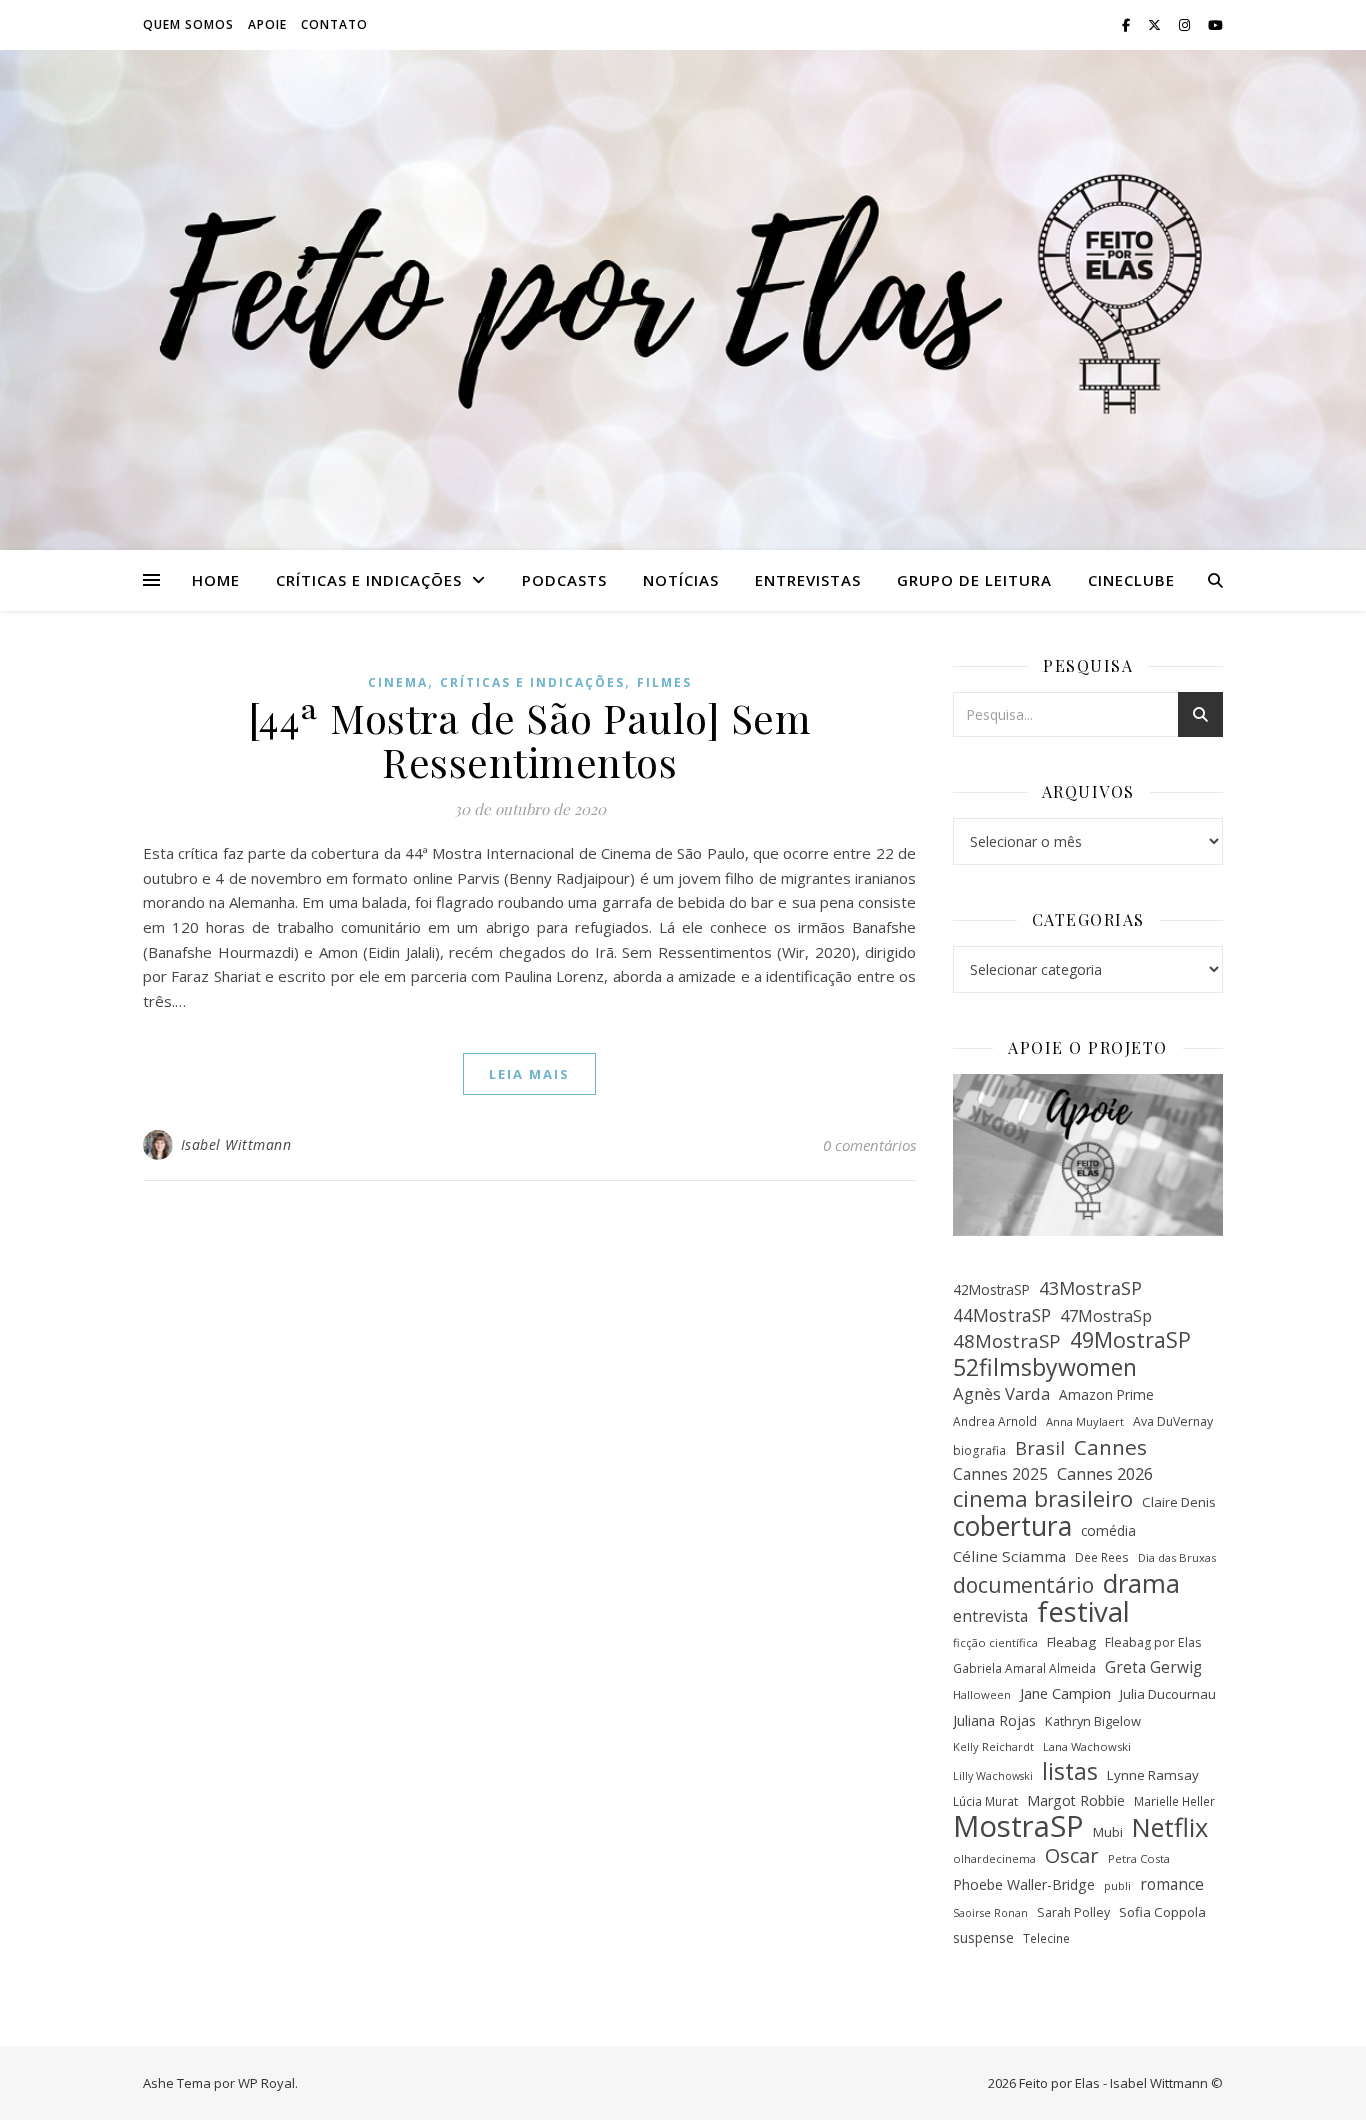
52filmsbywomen (1045, 1367)
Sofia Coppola (1162, 1912)
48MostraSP (1007, 1341)
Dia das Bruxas (1177, 1557)
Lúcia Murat (985, 1801)
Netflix (1170, 1827)
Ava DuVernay (1173, 1421)
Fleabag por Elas (1153, 1642)
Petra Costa (1139, 1858)
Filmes (664, 682)
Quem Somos (188, 24)
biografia (979, 1450)
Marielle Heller (1174, 1801)
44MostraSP (1002, 1315)
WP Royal (266, 2083)
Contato (334, 24)
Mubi (1108, 1832)
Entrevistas (808, 580)
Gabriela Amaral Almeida (1024, 1668)
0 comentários (869, 1145)
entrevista (990, 1616)
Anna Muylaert (1085, 1421)
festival (1083, 1611)
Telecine (1046, 1938)
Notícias (681, 580)
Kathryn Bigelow (1093, 1721)
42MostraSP (991, 1289)
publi (1117, 1885)
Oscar (1072, 1856)
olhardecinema (994, 1858)
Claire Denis (1179, 1502)
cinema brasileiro (1043, 1499)
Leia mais (529, 1074)
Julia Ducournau (1168, 1694)
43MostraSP (1090, 1288)
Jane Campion (1065, 1693)
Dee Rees (1102, 1557)
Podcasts (564, 580)
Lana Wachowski (1087, 1746)
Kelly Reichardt (993, 1746)
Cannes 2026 (1105, 1474)
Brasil (1040, 1448)
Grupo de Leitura (974, 580)
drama (1141, 1583)
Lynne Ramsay (1153, 1775)
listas (1070, 1772)
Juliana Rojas (994, 1720)
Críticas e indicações (369, 580)
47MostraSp (1106, 1316)
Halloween (982, 1694)
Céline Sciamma (1009, 1556)
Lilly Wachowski (993, 1776)
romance (1172, 1884)
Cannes (1110, 1447)
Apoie (267, 24)
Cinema (398, 682)
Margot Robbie (1076, 1800)
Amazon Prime (1106, 1394)
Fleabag (1071, 1642)
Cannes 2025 (1000, 1474)
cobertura (1012, 1526)
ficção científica (995, 1642)
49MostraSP (1130, 1340)
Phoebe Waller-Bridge (1024, 1884)
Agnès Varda (1001, 1393)
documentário (1023, 1585)
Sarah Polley (1073, 1912)
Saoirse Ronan (990, 1913)
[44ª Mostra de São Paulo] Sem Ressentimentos (530, 739)
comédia (1108, 1530)
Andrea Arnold (995, 1421)
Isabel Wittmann (236, 1144)
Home (216, 580)
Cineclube (1131, 580)
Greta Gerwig (1153, 1667)
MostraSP (1018, 1826)
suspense (983, 1937)
